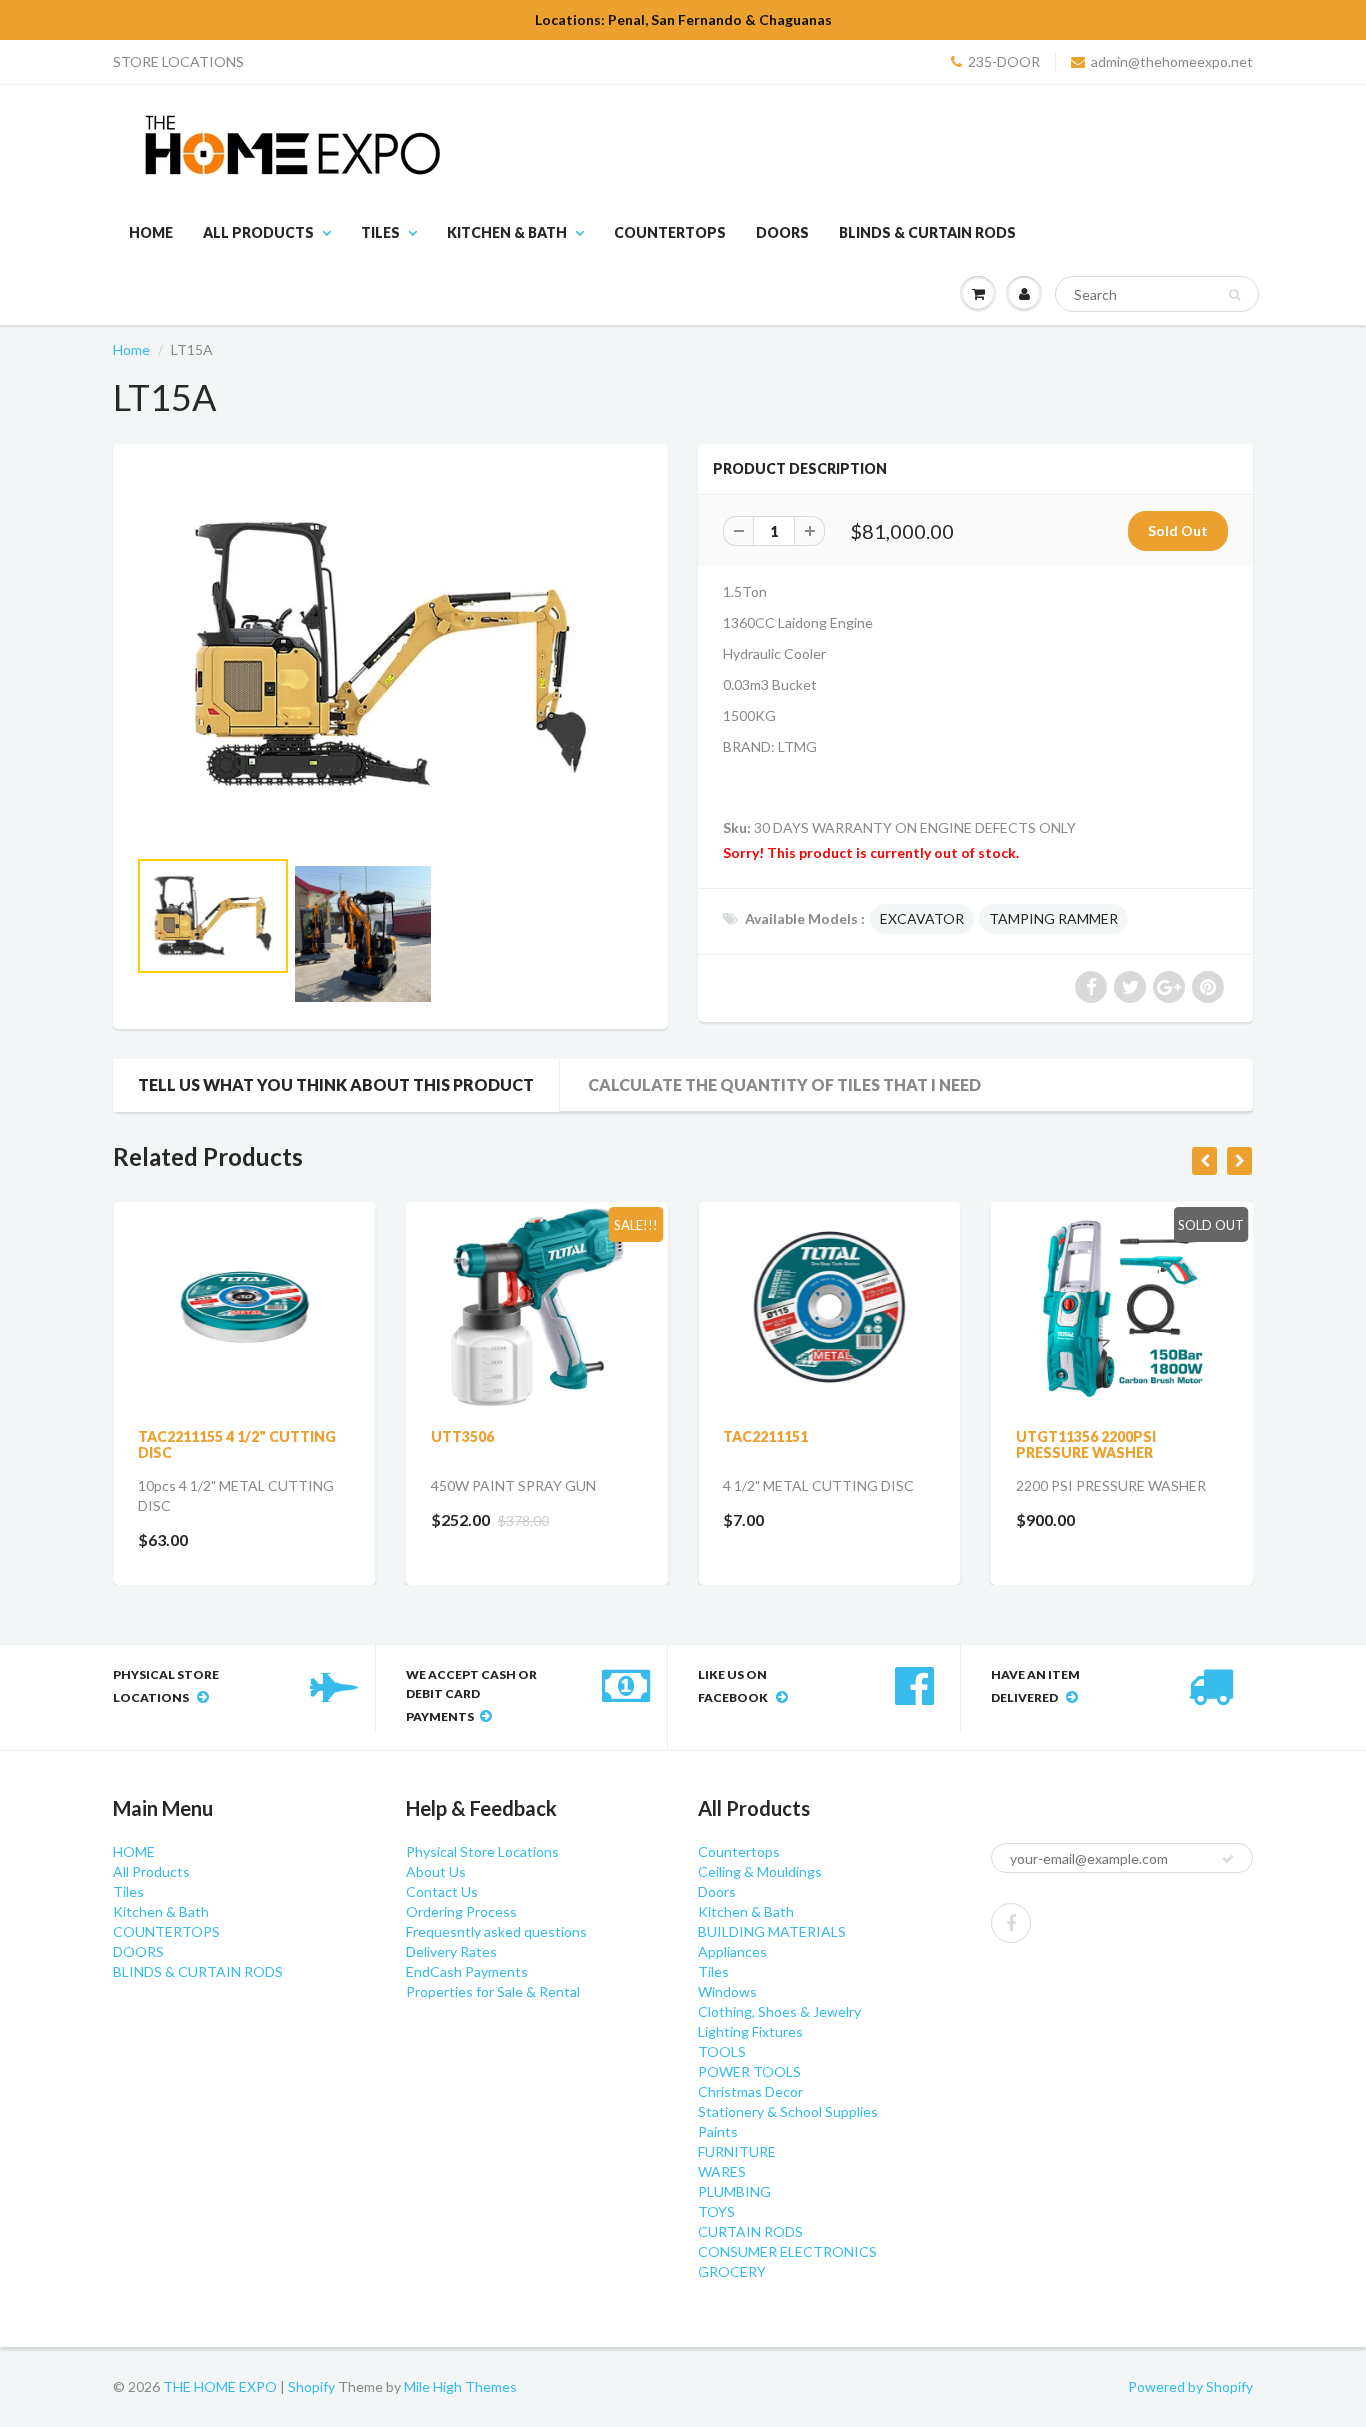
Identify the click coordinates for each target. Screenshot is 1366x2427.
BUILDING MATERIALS (772, 1931)
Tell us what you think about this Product (336, 1084)
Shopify (311, 2386)
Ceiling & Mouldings (760, 1871)
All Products (258, 232)
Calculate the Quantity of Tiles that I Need (784, 1084)
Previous (64, 960)
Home (131, 349)
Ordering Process (461, 1911)
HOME (151, 232)
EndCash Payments (467, 1971)
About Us (436, 1871)
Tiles (380, 232)
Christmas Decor (750, 2091)
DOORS (782, 232)
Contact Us (442, 1891)
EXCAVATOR (922, 918)
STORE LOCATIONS (178, 61)
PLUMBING (734, 2191)
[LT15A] (390, 655)
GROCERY (732, 2271)
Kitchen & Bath (507, 232)
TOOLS (722, 2051)
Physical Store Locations (482, 1851)
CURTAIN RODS (750, 2231)
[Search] (1234, 295)
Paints (718, 2131)
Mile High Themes (460, 2386)
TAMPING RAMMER (1053, 918)
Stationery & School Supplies (788, 2111)
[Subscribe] (1228, 1859)
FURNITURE (737, 2151)
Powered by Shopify (1190, 2386)
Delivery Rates (451, 1951)
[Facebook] (1011, 1923)
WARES (722, 2171)
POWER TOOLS (749, 2071)
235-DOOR (1004, 61)
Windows (727, 1991)
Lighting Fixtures (750, 2031)
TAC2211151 (765, 1436)
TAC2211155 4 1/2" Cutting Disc (237, 1444)
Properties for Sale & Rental (493, 1991)
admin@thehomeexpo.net (1172, 61)
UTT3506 (462, 1436)
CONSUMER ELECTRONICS (787, 2251)
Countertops (739, 1851)
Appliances (732, 1951)
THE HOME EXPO (221, 2386)
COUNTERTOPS (670, 232)
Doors (717, 1891)
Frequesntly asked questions (496, 1931)
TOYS (716, 2211)
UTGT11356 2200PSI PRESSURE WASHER (1086, 1444)
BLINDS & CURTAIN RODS (927, 232)
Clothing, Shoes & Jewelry (779, 2011)
